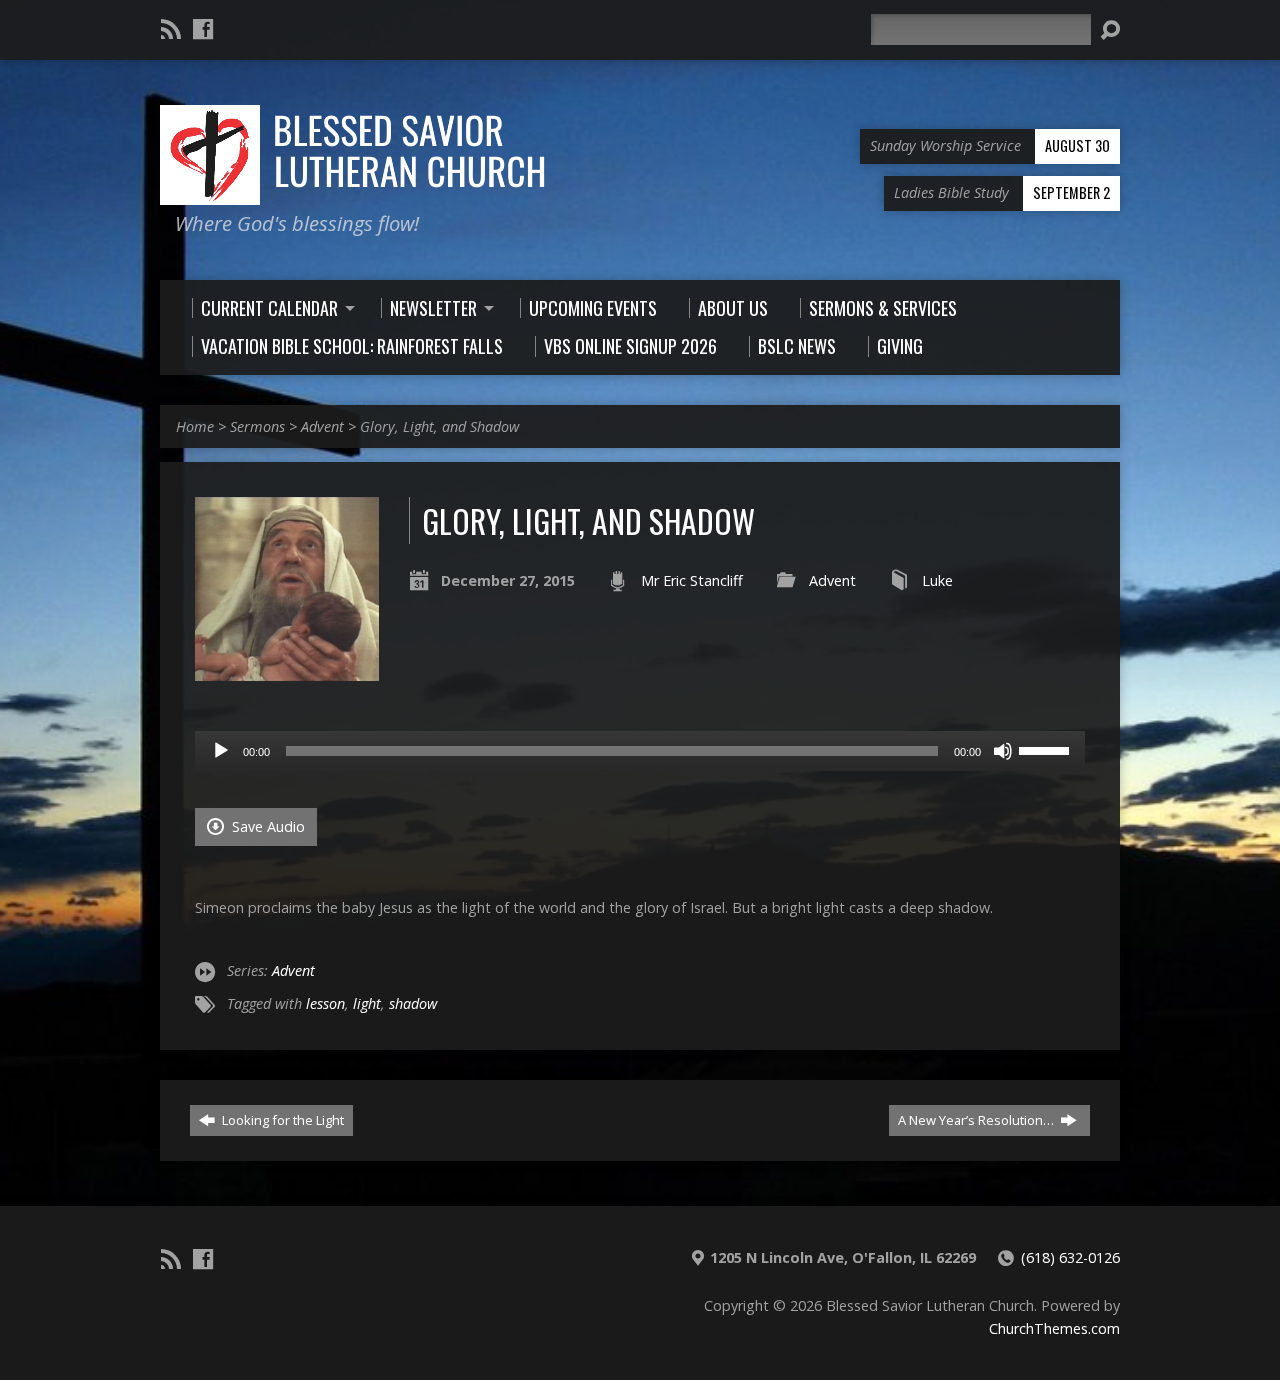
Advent (322, 426)
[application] (640, 751)
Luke (937, 580)
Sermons (257, 426)
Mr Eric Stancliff (692, 580)
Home (195, 426)
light (367, 1003)
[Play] (221, 751)
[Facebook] (203, 29)
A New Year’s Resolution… (977, 1120)
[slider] (1047, 749)
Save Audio (266, 826)
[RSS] (171, 29)
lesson (325, 1003)
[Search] (1110, 30)
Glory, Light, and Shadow (439, 426)
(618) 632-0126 (1070, 1257)
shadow (413, 1003)
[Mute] (1003, 751)
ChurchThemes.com (1054, 1328)
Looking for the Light (281, 1120)
